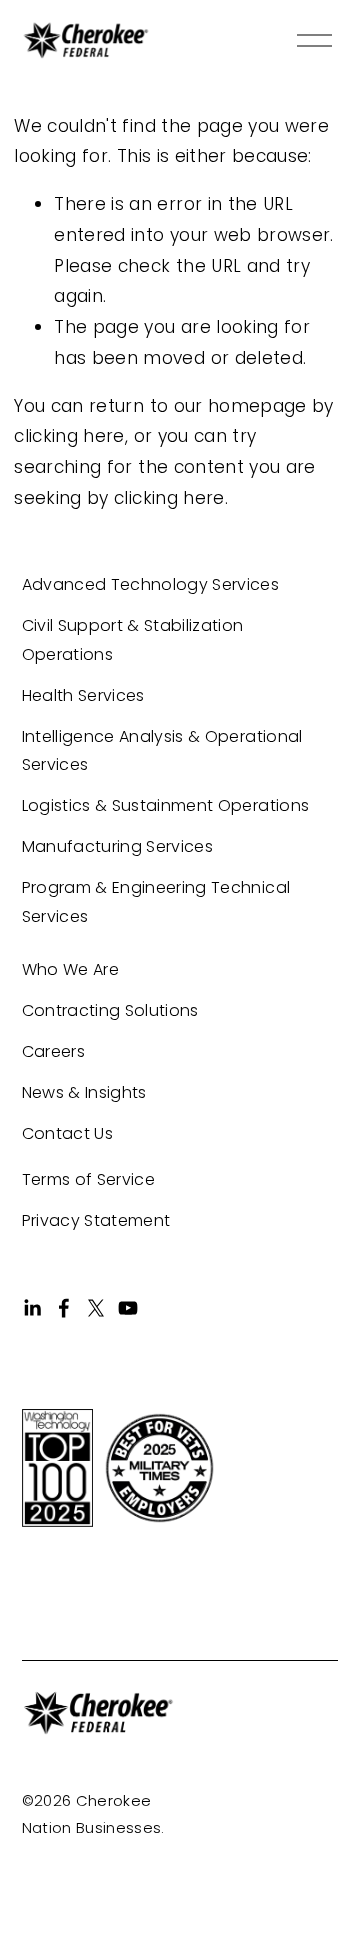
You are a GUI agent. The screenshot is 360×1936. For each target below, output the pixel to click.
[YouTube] (128, 1308)
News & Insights (84, 1092)
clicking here (69, 436)
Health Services (83, 695)
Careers (53, 1051)
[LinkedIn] (32, 1308)
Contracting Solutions (110, 1010)
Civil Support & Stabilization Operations (133, 640)
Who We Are (70, 969)
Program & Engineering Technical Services (156, 902)
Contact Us (67, 1133)
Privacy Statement (96, 1220)
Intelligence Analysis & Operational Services (162, 751)
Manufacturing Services (118, 846)
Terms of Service (88, 1179)
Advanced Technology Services (151, 584)
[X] (96, 1308)
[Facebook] (64, 1308)
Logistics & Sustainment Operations (166, 805)
